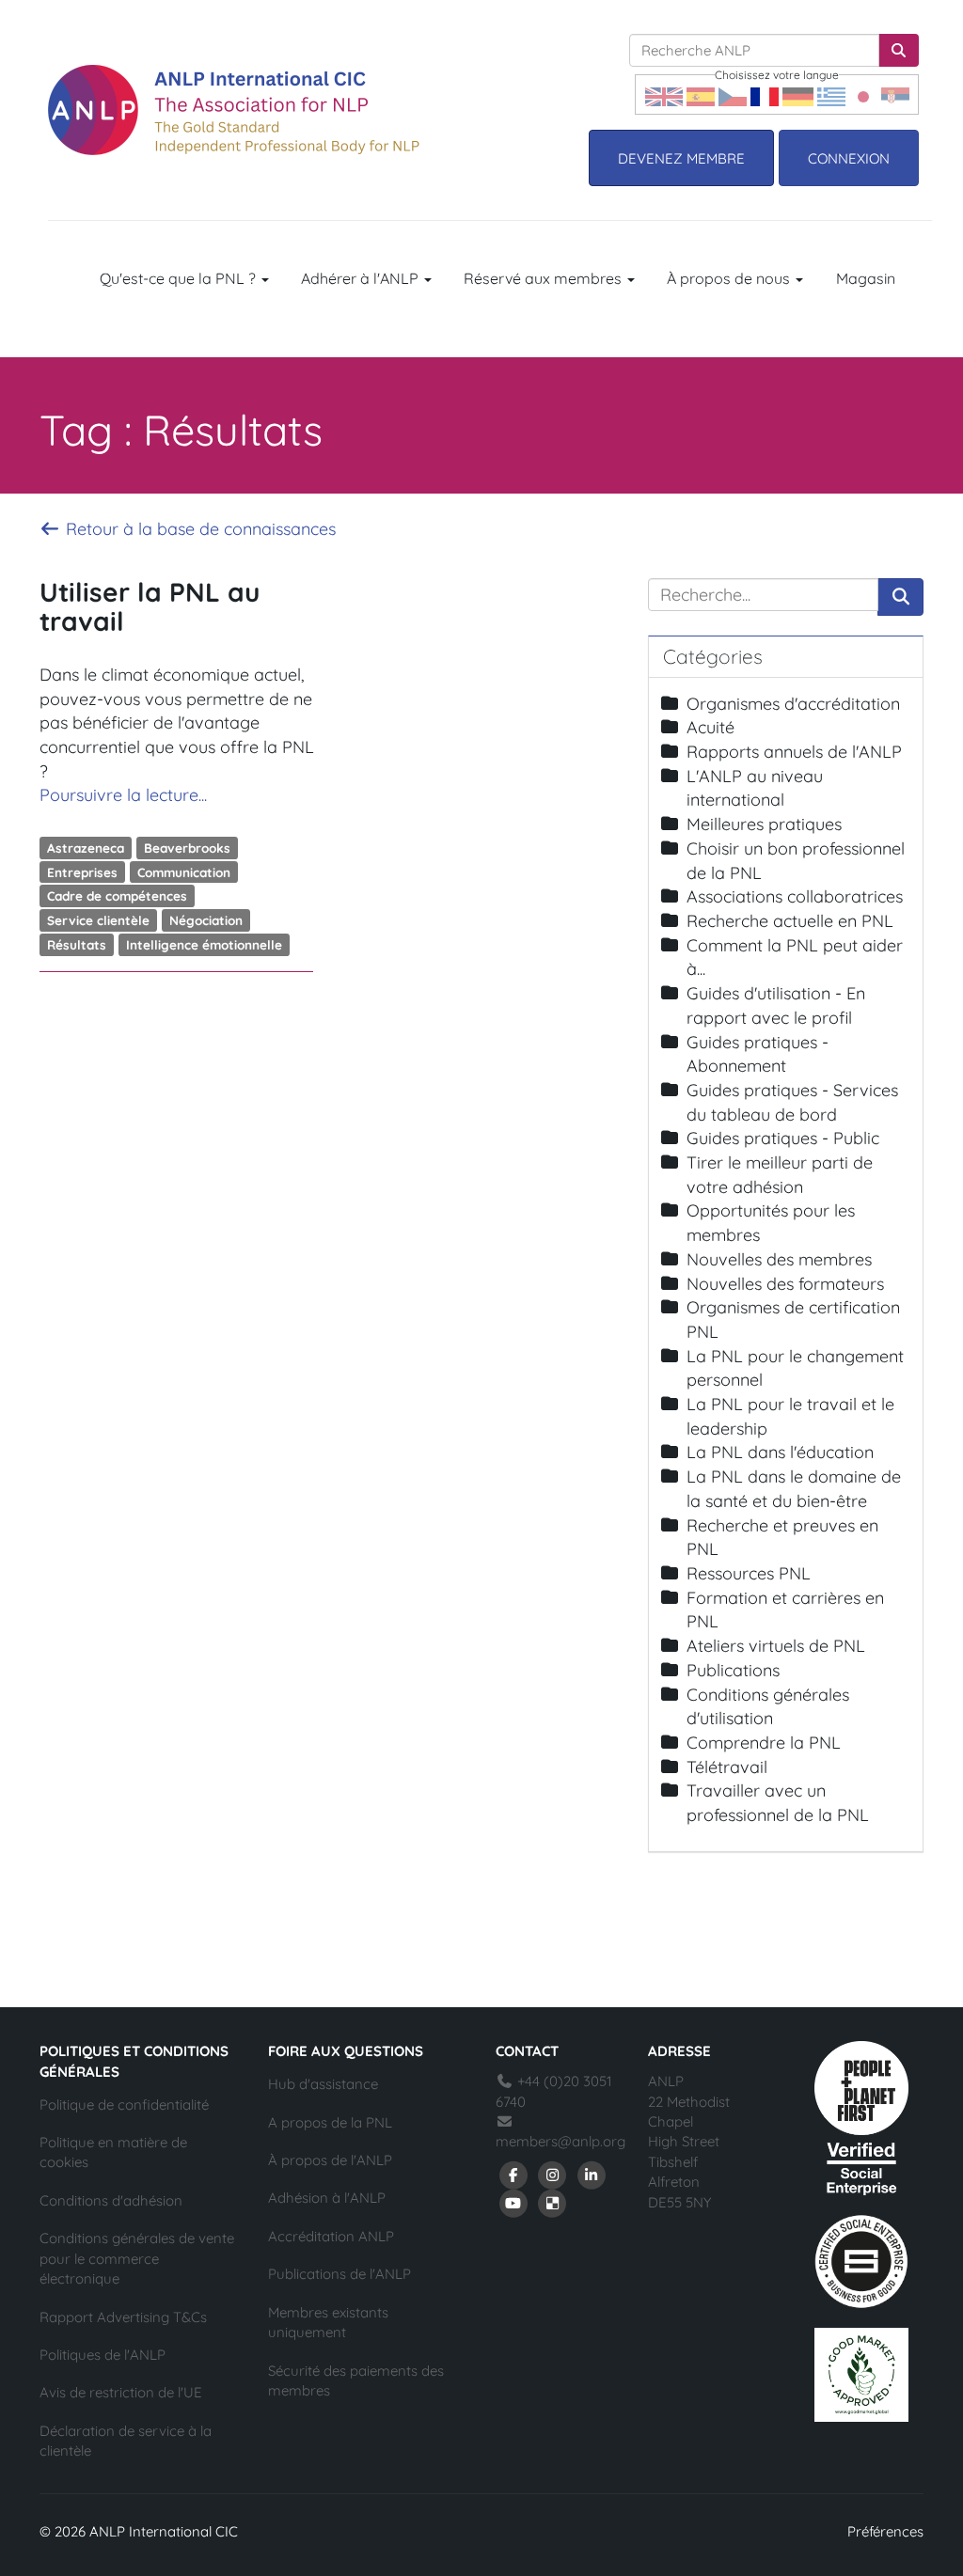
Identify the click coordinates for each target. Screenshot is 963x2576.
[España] (701, 94)
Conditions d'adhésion (111, 2200)
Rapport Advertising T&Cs (123, 2317)
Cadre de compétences (117, 895)
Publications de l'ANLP (339, 2274)
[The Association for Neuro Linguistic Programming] (234, 110)
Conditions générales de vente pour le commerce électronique (137, 2258)
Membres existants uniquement (328, 2322)
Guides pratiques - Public (783, 1138)
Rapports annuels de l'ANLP (794, 752)
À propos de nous (730, 278)
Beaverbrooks (187, 848)
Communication (184, 871)
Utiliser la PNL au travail (150, 606)
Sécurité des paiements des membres (356, 2380)
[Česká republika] (733, 94)
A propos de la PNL (330, 2122)
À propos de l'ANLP (330, 2160)
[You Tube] (513, 2202)
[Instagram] (553, 2174)
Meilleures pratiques (764, 824)
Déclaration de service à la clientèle (126, 2441)
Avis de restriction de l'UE (121, 2392)
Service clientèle (98, 920)
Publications (733, 1670)
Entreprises (82, 871)
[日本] (863, 94)
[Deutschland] (798, 94)
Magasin (866, 278)
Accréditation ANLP (331, 2236)
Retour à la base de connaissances (198, 529)
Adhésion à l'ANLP (327, 2198)
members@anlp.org (560, 2141)
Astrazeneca (86, 848)
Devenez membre (681, 158)
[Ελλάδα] (831, 94)
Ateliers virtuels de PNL (776, 1646)
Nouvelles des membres (779, 1259)
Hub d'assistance (323, 2084)
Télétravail (727, 1767)
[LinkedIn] (592, 2174)
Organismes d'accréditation (793, 704)
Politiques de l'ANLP (103, 2355)
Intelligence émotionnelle (204, 944)
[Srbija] (895, 94)
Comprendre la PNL (764, 1743)
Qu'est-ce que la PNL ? (180, 278)
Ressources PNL (749, 1573)
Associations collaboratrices (795, 896)
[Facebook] (513, 2174)
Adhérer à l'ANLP (362, 278)
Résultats (77, 944)
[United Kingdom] (664, 94)
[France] (765, 94)
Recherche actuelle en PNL (790, 921)
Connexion (849, 158)
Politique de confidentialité (124, 2105)
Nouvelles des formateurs (785, 1284)
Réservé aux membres (545, 278)
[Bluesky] (553, 2202)
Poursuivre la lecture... (123, 795)
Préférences (885, 2531)
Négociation (206, 920)
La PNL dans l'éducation (780, 1452)
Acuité (710, 727)
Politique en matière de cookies (113, 2152)
